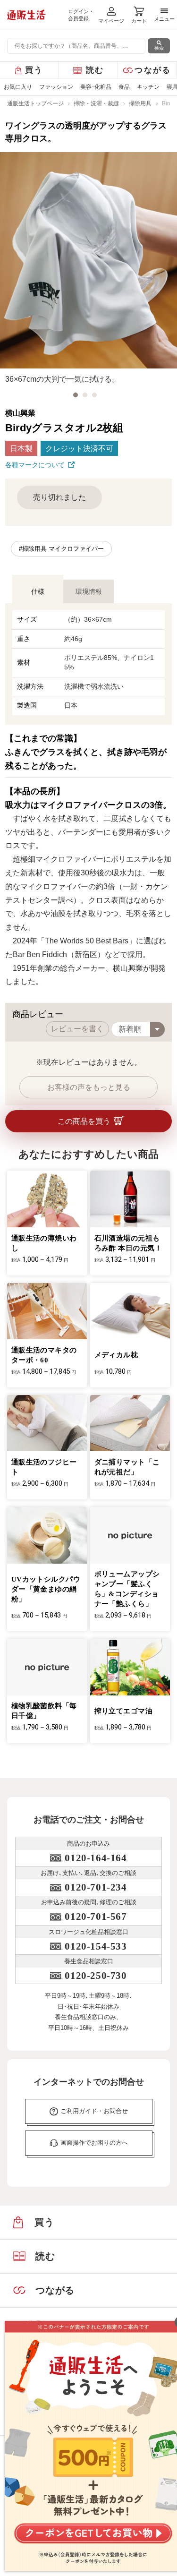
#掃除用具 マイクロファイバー (61, 549)
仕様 (38, 591)
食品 (124, 87)
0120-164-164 (96, 1858)
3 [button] (94, 395)
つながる (153, 70)
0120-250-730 (96, 1976)
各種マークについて (35, 465)
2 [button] (85, 395)
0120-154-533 (96, 1946)
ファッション (56, 87)
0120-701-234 (96, 1887)
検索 (159, 48)
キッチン (148, 87)
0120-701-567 (96, 1917)
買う (34, 70)
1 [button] (76, 395)
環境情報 (89, 591)
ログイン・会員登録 (81, 15)
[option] (88, 269)
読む (95, 70)
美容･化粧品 (96, 87)
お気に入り (18, 87)
